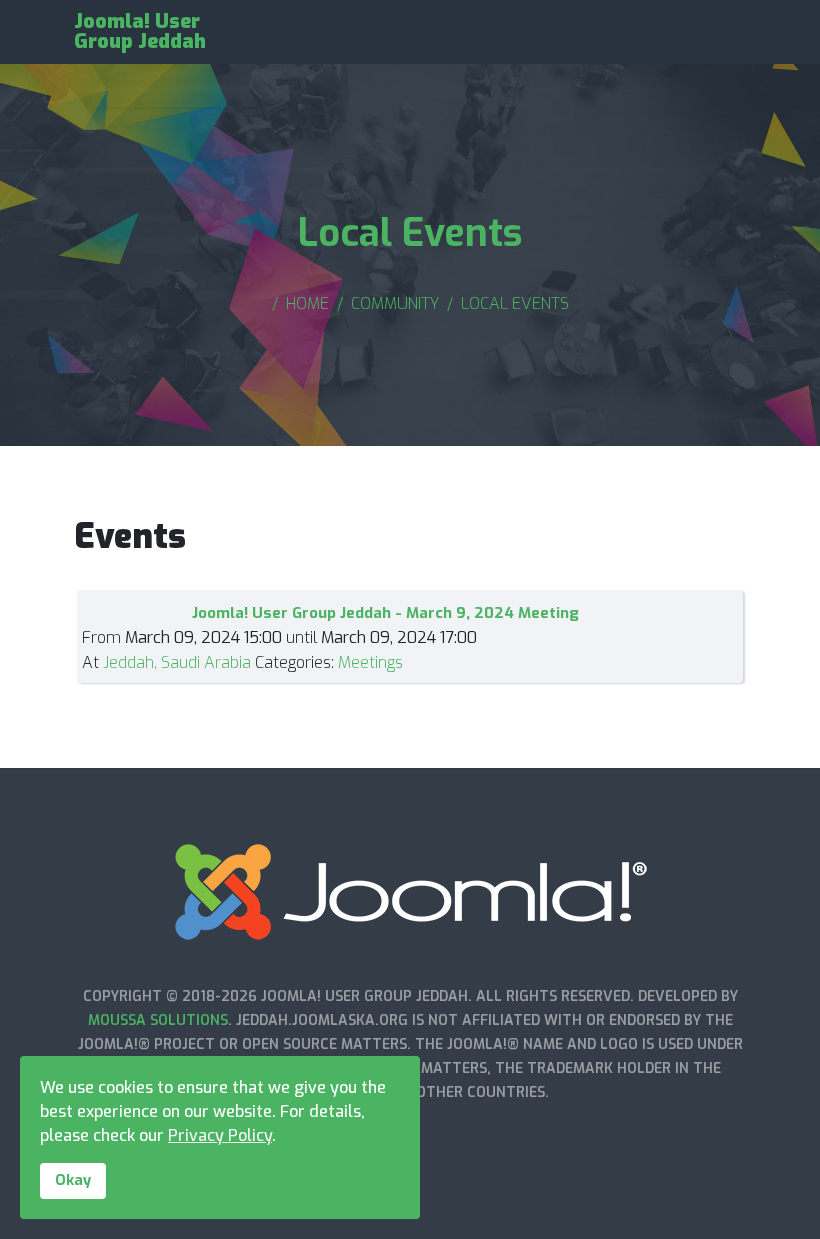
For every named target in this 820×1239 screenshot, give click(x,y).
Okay (73, 1180)
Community (395, 303)
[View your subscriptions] (708, 574)
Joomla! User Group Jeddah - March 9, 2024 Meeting (385, 613)
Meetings (370, 662)
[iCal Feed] (738, 574)
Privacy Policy (220, 1135)
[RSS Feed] (724, 574)
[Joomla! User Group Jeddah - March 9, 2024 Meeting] (137, 609)
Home (307, 303)
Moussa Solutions (158, 1020)
